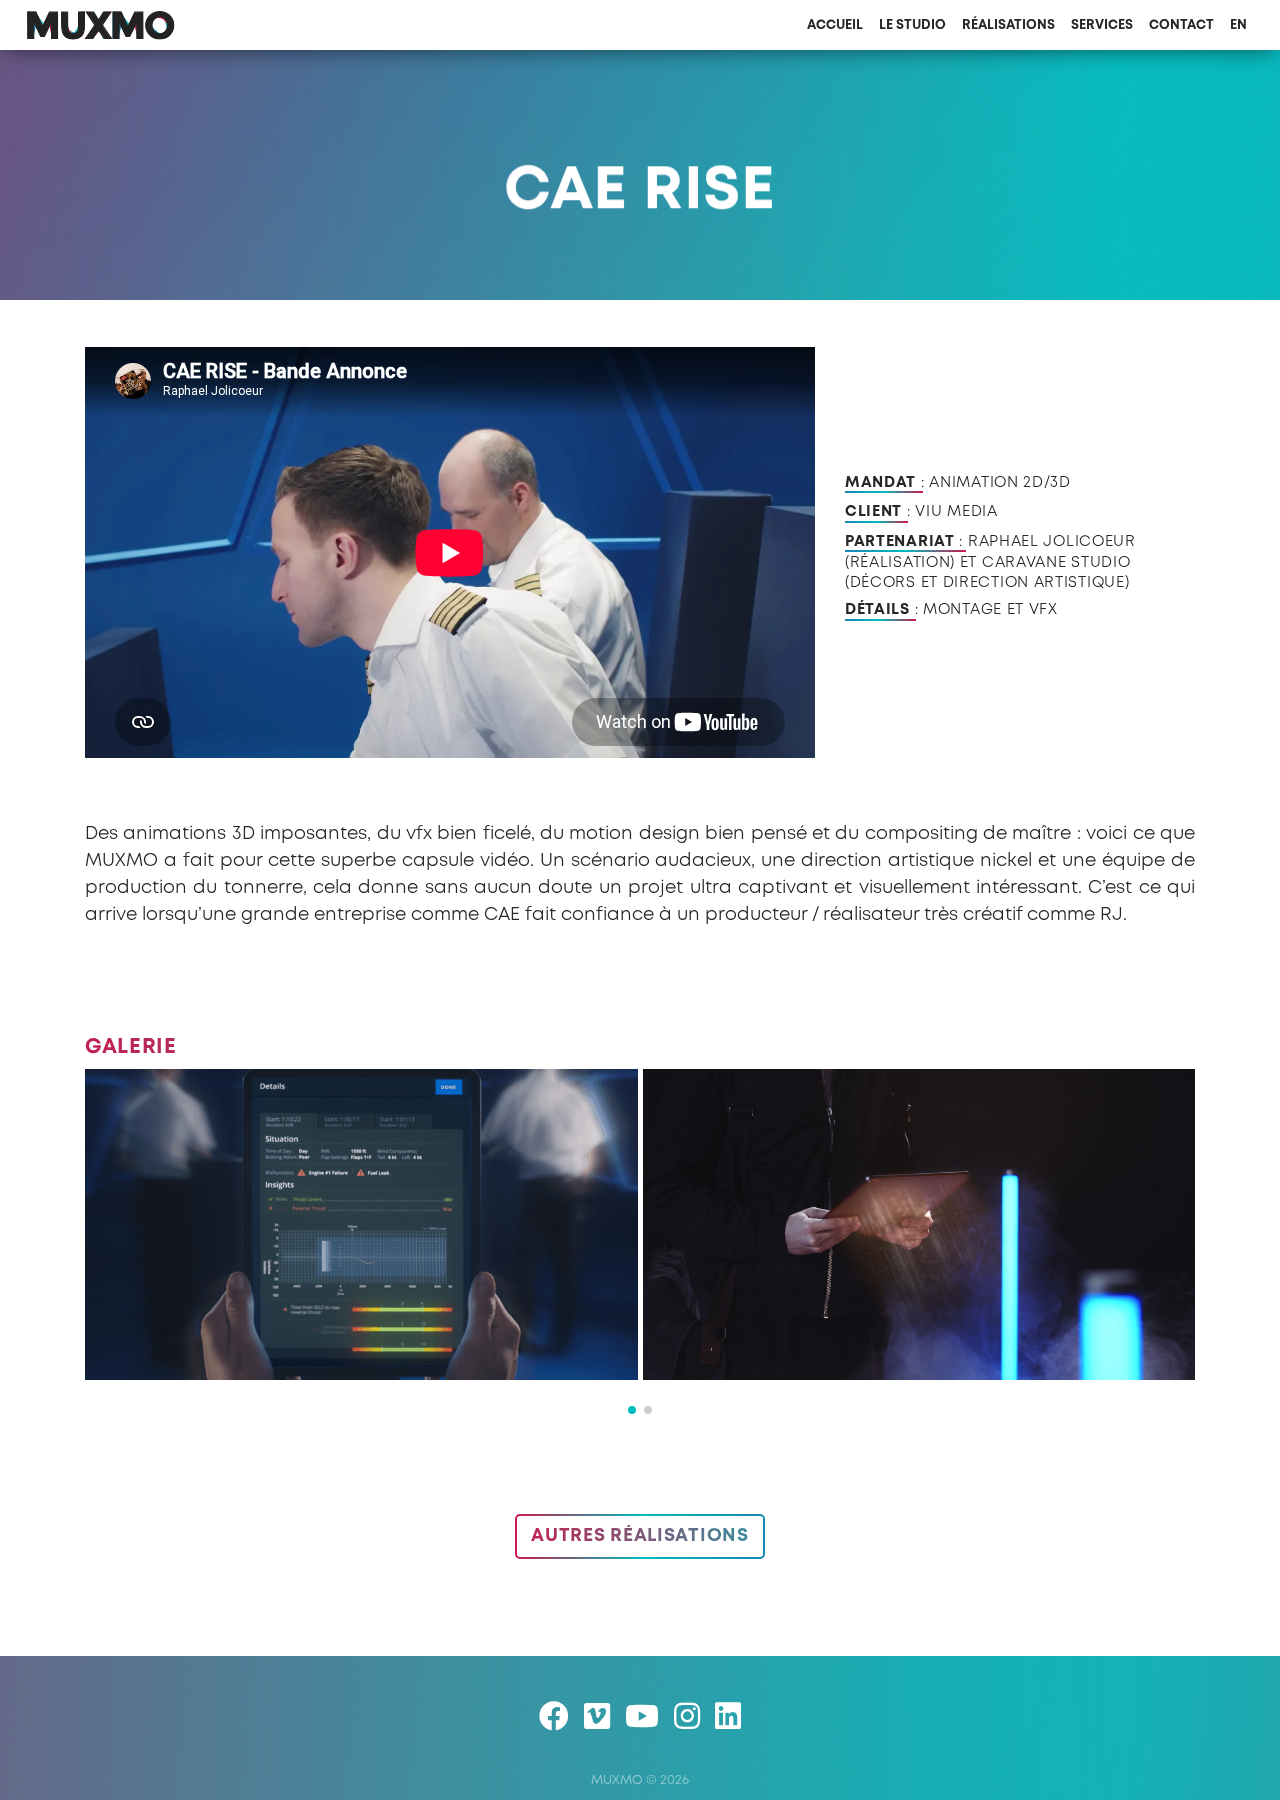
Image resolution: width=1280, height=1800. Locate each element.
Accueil (835, 25)
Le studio (912, 25)
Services (1102, 25)
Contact (1181, 25)
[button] (632, 1410)
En (1238, 25)
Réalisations (1008, 25)
